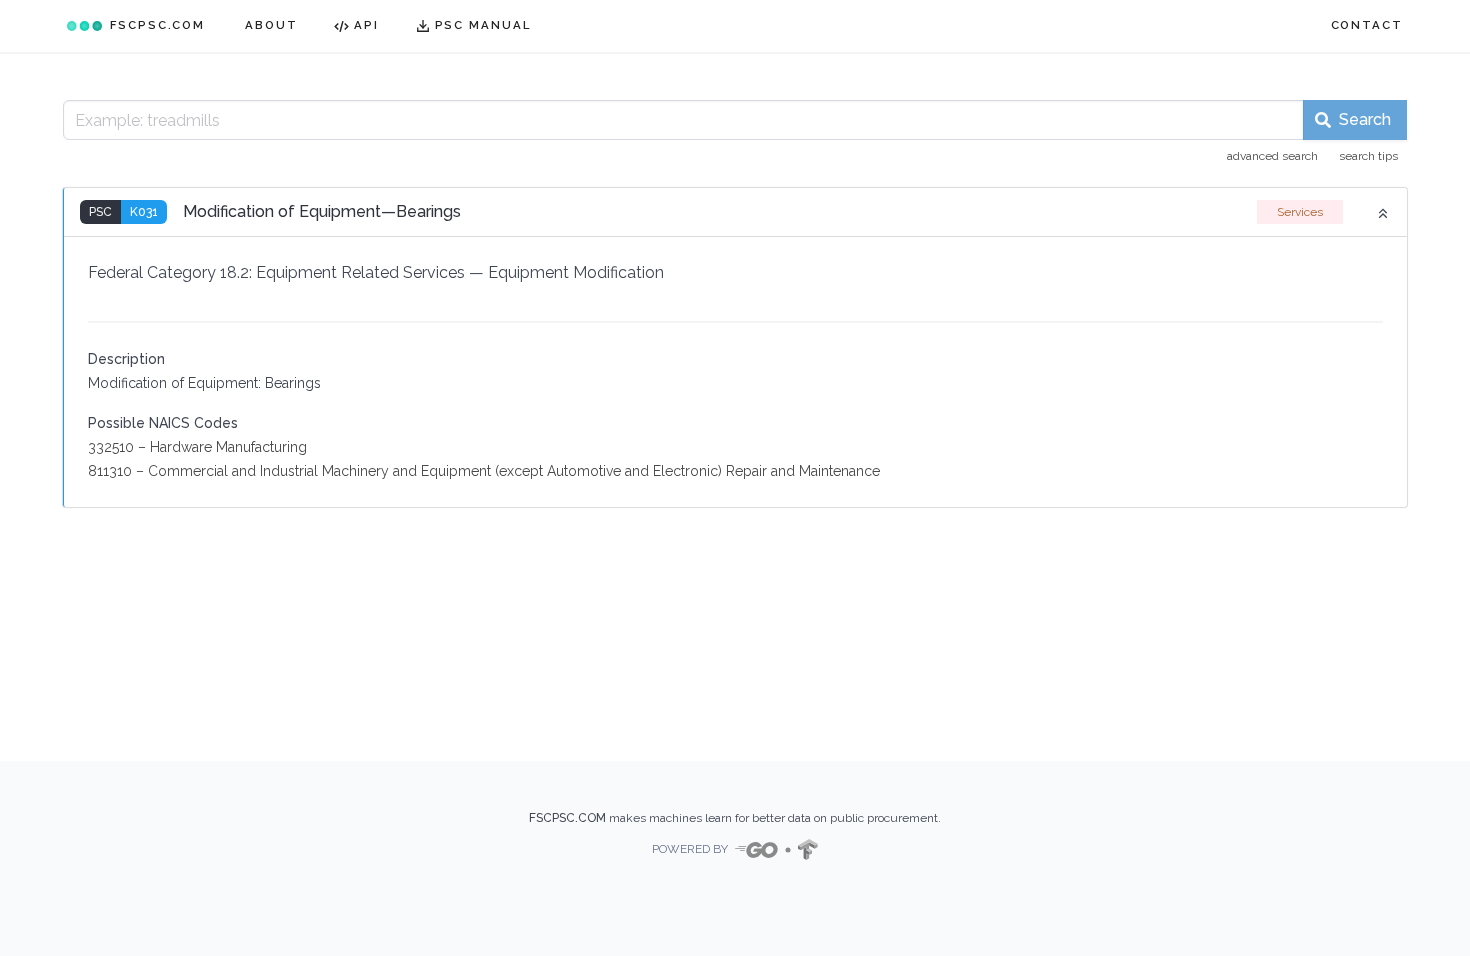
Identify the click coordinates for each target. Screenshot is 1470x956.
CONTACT (1367, 25)
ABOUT (271, 25)
